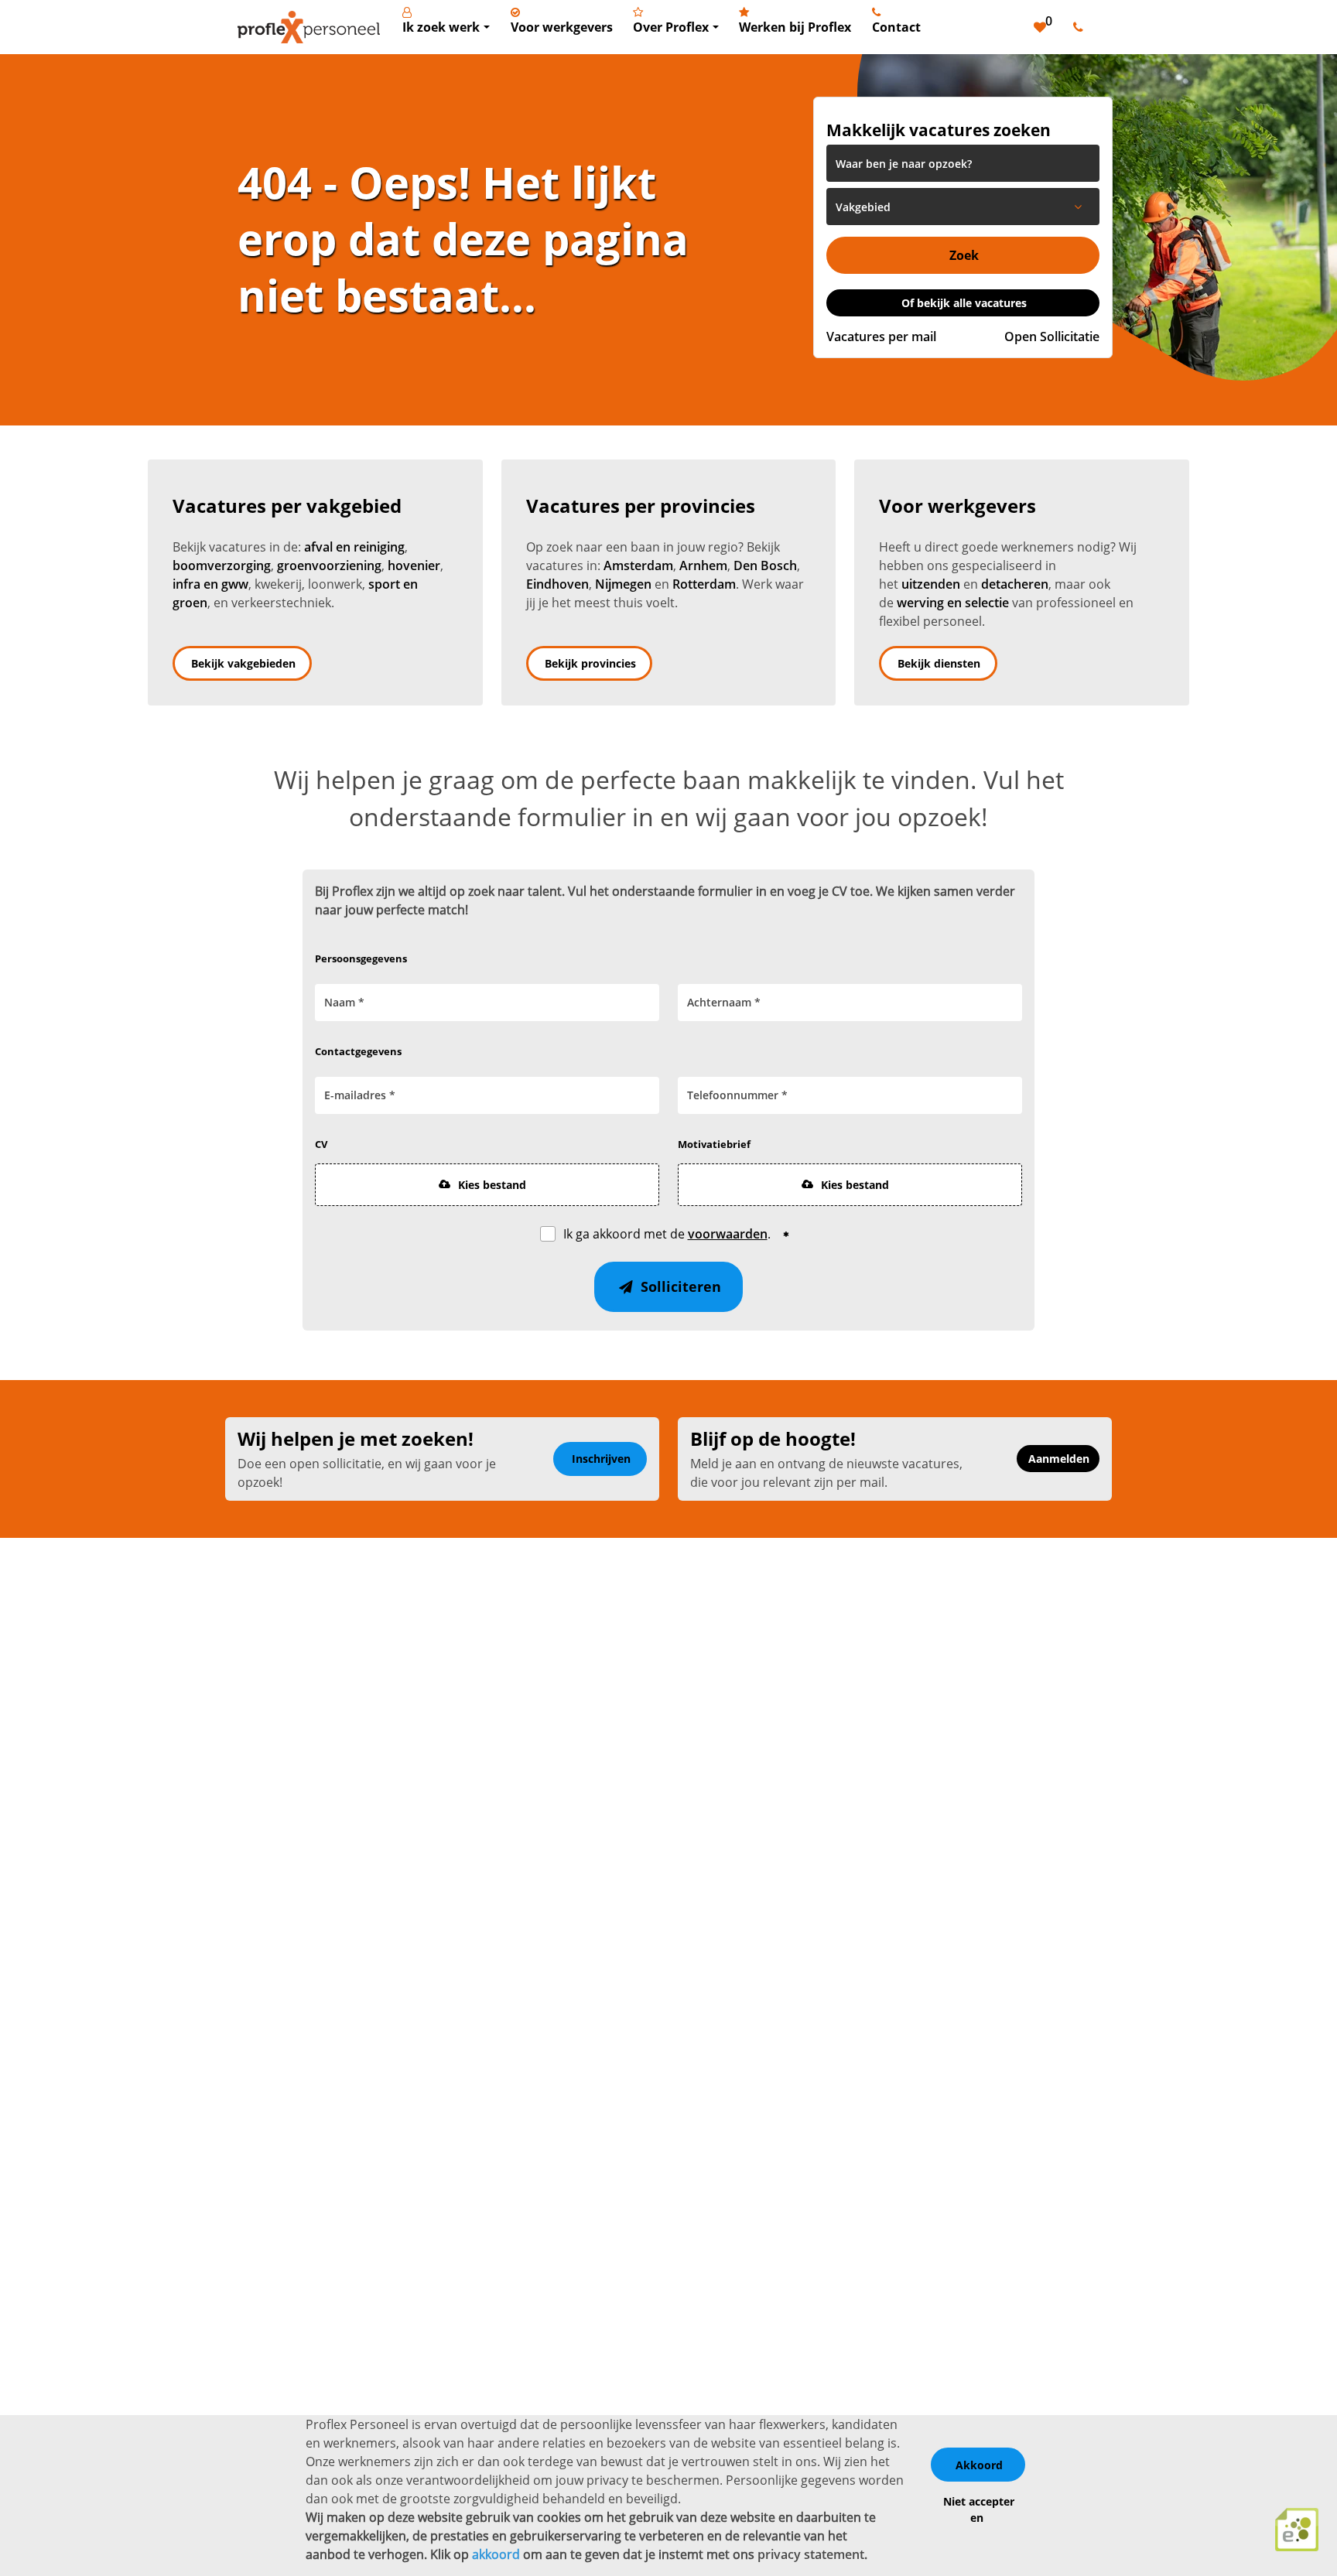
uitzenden (931, 584)
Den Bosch (765, 565)
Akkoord (979, 2465)
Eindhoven (557, 584)
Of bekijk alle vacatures (964, 303)
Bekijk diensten (939, 663)
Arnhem (703, 565)
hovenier (414, 565)
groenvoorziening (329, 565)
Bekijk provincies (590, 663)
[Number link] (1081, 27)
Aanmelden (1059, 1459)
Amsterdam (638, 565)
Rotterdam (704, 584)
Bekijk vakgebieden (243, 663)
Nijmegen (623, 584)
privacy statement (811, 2554)
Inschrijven (601, 1459)
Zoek (964, 255)
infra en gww (210, 584)
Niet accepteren (979, 2509)
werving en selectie (953, 603)
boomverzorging (222, 565)
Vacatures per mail (881, 337)
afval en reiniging (354, 547)
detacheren (1015, 584)
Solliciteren (679, 1286)
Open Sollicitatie (1052, 337)
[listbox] (963, 207)
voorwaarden (728, 1234)
